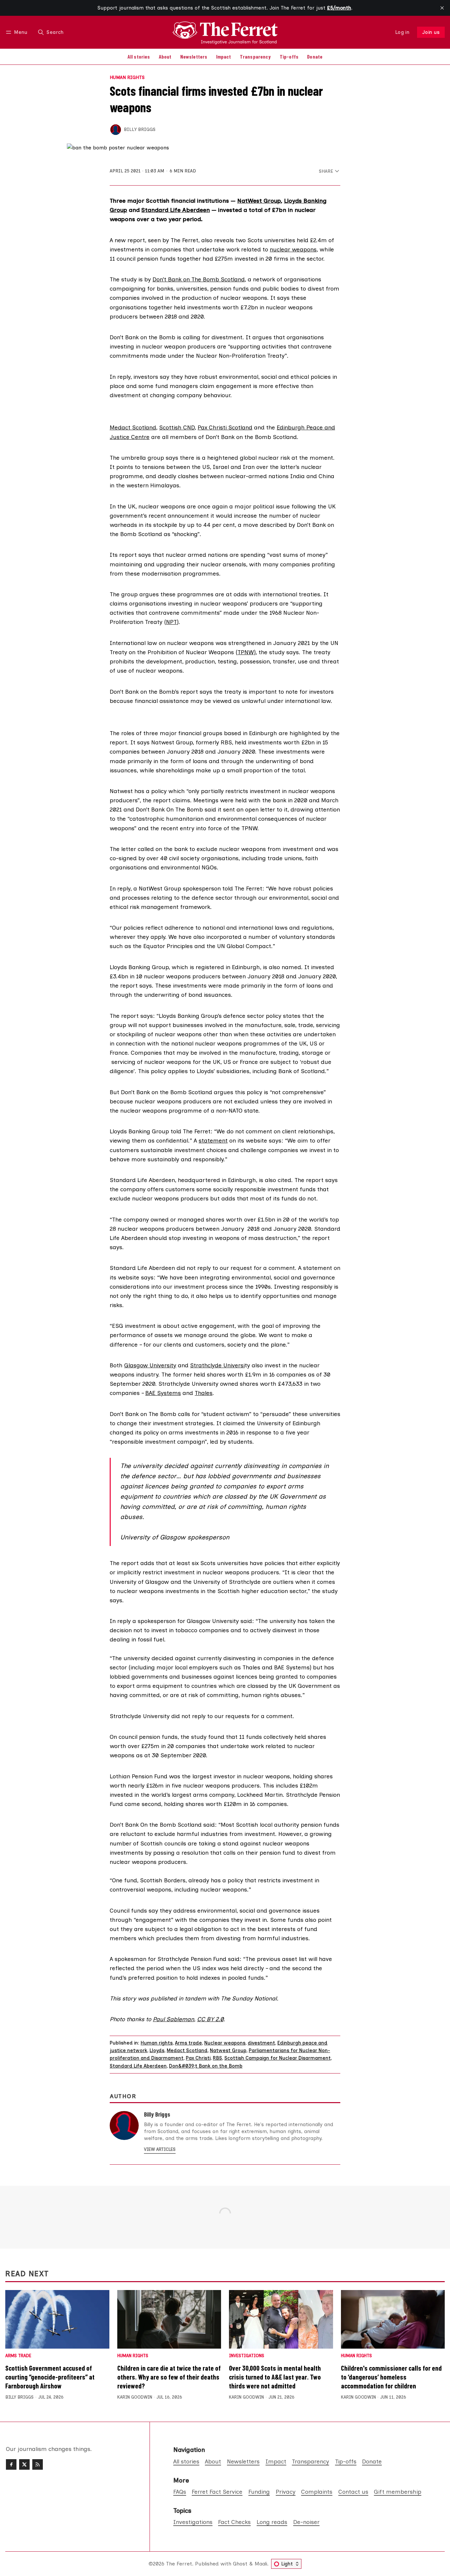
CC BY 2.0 (210, 2019)
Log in (402, 32)
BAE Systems (163, 1393)
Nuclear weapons (225, 2043)
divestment (261, 2043)
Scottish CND (177, 427)
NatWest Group (259, 201)
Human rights (127, 78)
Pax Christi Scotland (225, 427)
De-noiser (306, 2522)
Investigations (247, 2356)
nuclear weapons (293, 249)
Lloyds (157, 2050)
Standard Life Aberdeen (176, 210)
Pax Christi (198, 2058)
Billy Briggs (140, 129)
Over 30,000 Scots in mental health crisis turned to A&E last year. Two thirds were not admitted (275, 2377)
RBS (217, 2058)
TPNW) (247, 652)
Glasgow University (150, 1365)
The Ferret (179, 2564)
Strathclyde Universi (217, 1365)
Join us (431, 32)
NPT (171, 622)
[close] (442, 8)
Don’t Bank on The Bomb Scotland (199, 279)
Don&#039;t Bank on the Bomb (206, 2066)
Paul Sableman (173, 2019)
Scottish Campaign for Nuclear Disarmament (278, 2058)
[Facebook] (11, 2464)
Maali (261, 2564)
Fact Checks (234, 2522)
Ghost (240, 2564)
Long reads (272, 2522)
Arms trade (188, 2043)
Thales (204, 1393)
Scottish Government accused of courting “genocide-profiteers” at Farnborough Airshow (50, 2377)
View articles (160, 2149)
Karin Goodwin (135, 2397)
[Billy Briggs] (116, 130)
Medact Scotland (133, 427)
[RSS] (38, 2464)
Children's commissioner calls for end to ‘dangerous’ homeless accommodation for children (391, 2377)
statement (213, 1140)
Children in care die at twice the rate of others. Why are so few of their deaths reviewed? (169, 2377)
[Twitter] (24, 2464)
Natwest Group (228, 2050)
